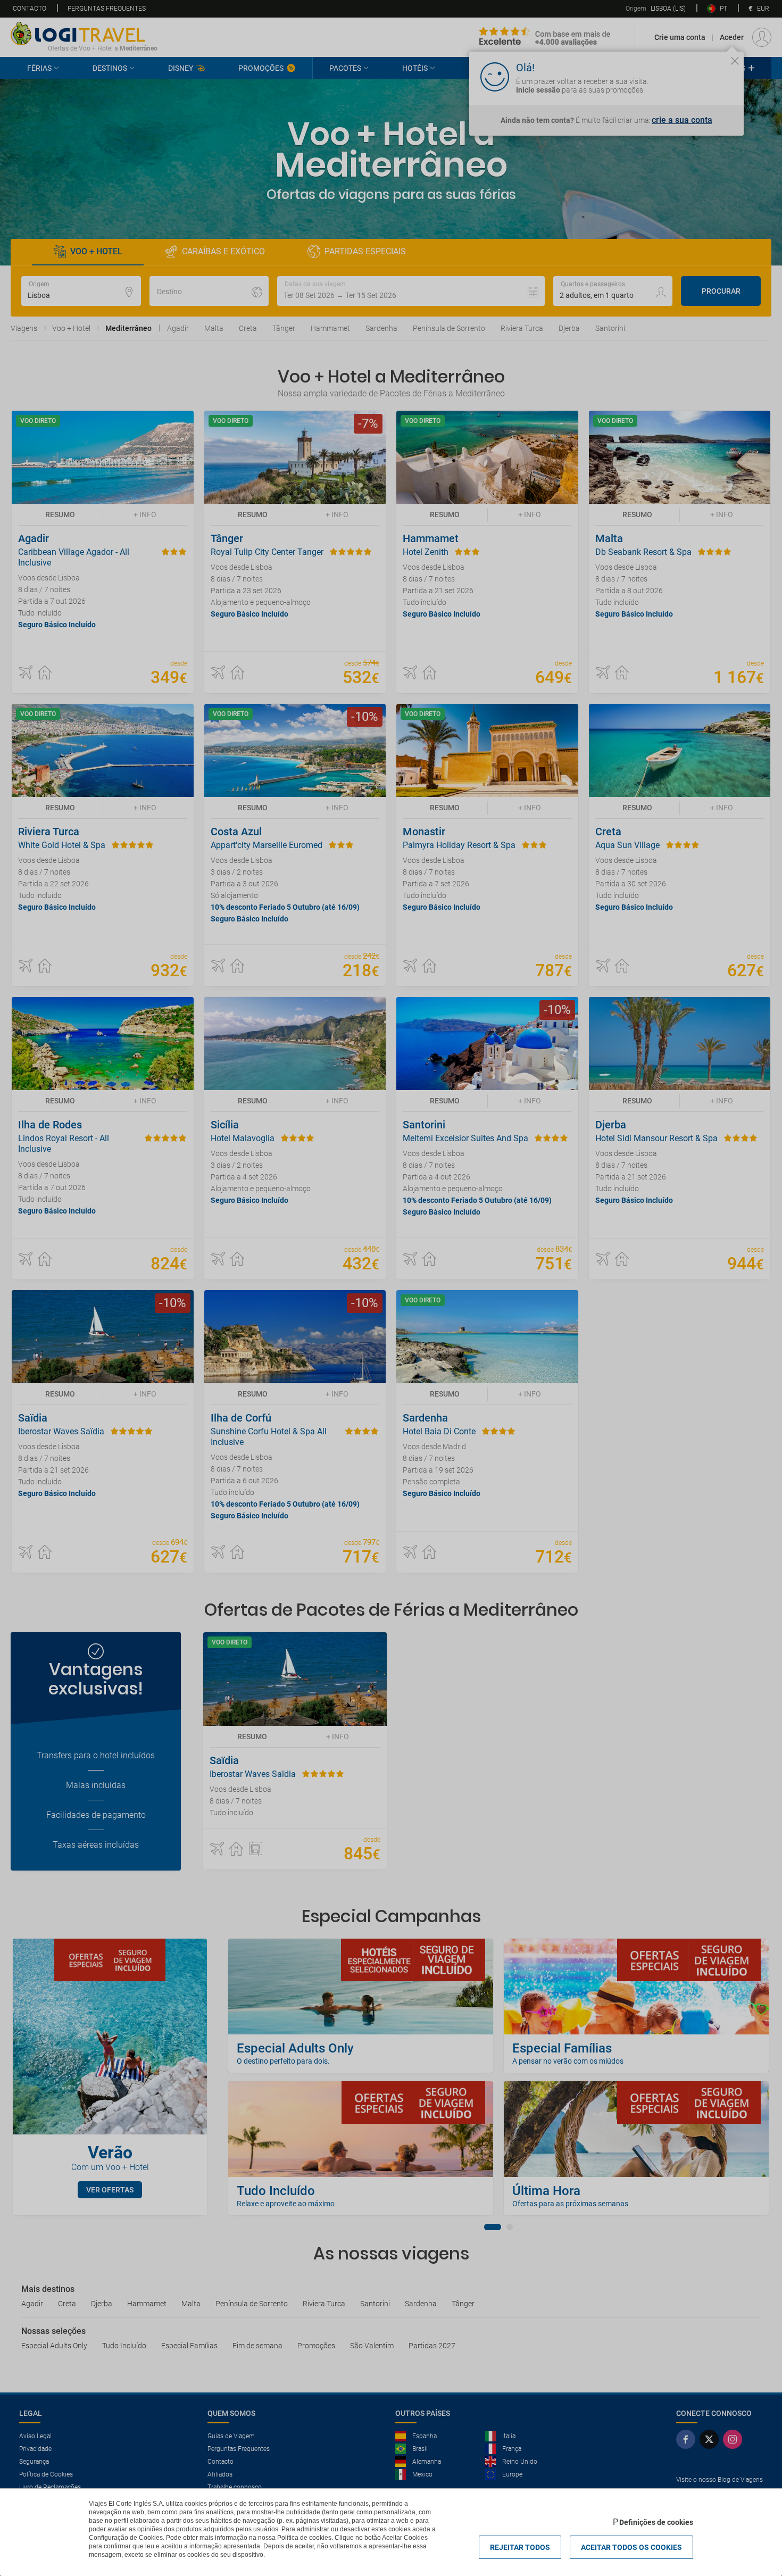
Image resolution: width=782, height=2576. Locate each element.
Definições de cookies (656, 2522)
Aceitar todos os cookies (631, 2547)
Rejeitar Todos (520, 2547)
